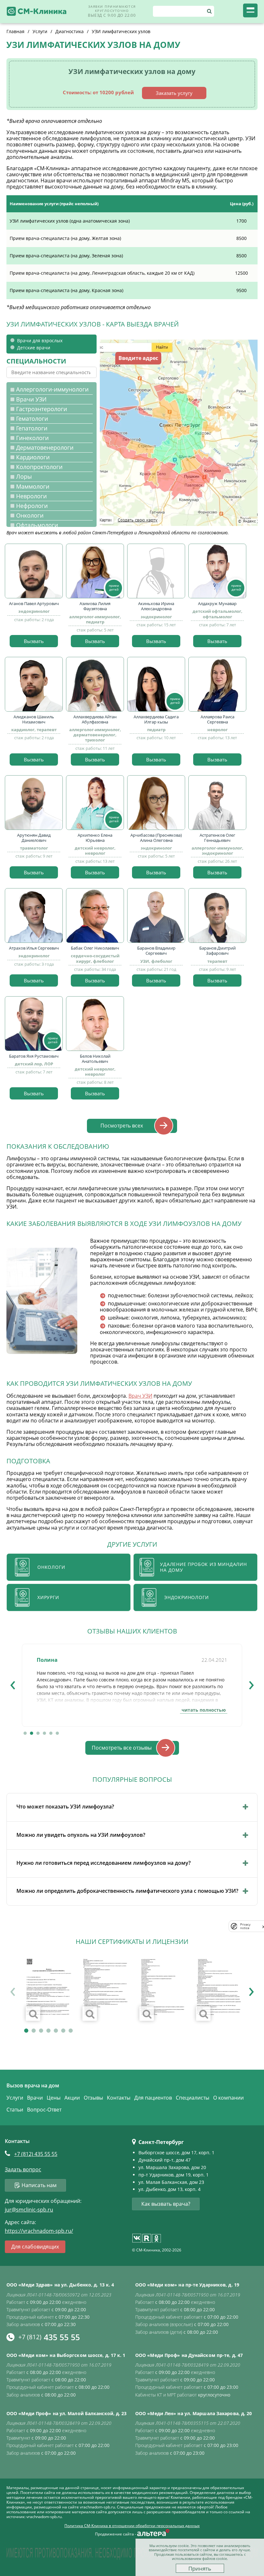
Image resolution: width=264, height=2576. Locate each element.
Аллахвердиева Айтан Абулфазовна (95, 719)
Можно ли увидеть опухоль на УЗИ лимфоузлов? (81, 1835)
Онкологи (30, 515)
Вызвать (34, 641)
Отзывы (93, 2098)
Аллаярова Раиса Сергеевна (217, 719)
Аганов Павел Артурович (34, 603)
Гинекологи (32, 438)
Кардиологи (33, 457)
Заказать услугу (174, 93)
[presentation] (13, 1683)
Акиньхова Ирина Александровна (156, 606)
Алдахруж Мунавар (217, 603)
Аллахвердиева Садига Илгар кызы (156, 719)
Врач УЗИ (140, 1396)
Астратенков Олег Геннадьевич (217, 838)
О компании (228, 2098)
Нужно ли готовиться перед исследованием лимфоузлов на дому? (104, 1863)
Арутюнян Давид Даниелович (34, 838)
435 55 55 (49, 2337)
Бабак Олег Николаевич (95, 948)
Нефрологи (32, 506)
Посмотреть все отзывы (122, 1748)
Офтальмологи (37, 525)
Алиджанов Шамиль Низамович (34, 719)
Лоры (24, 477)
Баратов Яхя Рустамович (34, 1056)
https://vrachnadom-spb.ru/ (39, 2231)
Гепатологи (32, 428)
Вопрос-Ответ (44, 2110)
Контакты (119, 2098)
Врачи (35, 2098)
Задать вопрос (23, 2170)
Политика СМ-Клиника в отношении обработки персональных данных (132, 2526)
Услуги (15, 2098)
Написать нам (39, 2185)
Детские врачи (34, 348)
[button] (25, 1733)
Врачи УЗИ (31, 399)
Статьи (15, 2110)
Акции (72, 2098)
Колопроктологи (39, 467)
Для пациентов (153, 2098)
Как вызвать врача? (166, 2204)
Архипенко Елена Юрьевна (95, 838)
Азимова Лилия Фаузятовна (95, 606)
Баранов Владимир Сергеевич (156, 951)
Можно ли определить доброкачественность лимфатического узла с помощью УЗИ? (127, 1891)
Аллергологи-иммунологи (52, 389)
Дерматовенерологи (45, 448)
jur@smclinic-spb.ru (29, 2210)
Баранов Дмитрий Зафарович (217, 951)
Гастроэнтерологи (42, 409)
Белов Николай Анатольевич (95, 1059)
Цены (54, 2098)
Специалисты (193, 2098)
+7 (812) (36, 2154)
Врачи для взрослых (40, 340)
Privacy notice (245, 1926)
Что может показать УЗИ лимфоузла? (65, 1807)
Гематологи (32, 419)
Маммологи (33, 487)
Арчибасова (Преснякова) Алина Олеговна (156, 838)
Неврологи (31, 496)
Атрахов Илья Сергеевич (34, 948)
